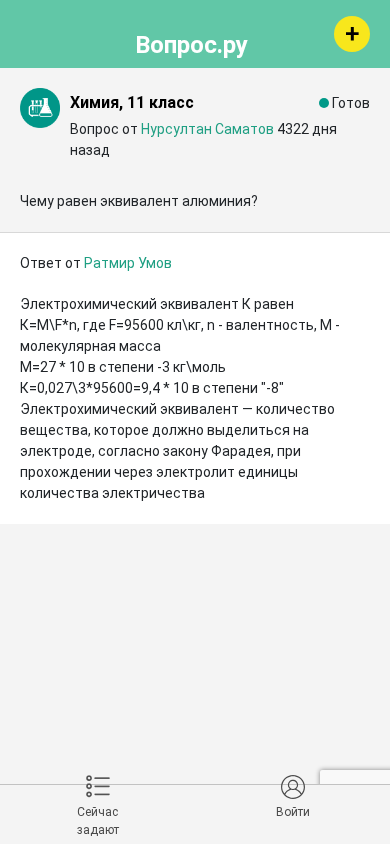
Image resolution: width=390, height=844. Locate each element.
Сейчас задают (98, 821)
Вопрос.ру (191, 42)
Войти (293, 812)
